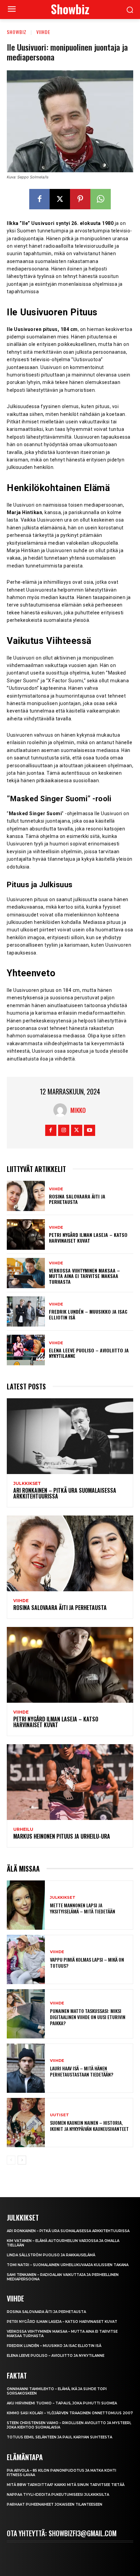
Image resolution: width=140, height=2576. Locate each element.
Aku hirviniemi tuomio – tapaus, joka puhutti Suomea (62, 2403)
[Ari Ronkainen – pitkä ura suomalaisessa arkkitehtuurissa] (70, 1436)
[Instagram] (64, 1130)
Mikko (78, 1110)
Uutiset (59, 2115)
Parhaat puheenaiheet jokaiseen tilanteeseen (55, 2504)
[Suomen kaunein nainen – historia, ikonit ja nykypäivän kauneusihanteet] (26, 2123)
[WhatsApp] (101, 199)
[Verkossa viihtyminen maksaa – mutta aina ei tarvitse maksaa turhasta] (26, 1273)
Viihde (43, 32)
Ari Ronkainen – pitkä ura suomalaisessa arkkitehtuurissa (65, 1493)
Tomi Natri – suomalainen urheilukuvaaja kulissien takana (68, 2265)
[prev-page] (11, 2160)
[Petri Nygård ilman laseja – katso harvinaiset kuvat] (26, 1234)
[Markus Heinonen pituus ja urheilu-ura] (70, 1782)
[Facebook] (39, 199)
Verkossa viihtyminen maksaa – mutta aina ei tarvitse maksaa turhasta (84, 1276)
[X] (60, 199)
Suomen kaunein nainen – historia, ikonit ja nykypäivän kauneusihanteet (89, 2126)
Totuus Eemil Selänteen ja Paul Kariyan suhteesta (59, 2437)
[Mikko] (62, 1110)
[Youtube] (90, 1130)
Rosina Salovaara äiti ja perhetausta (77, 1199)
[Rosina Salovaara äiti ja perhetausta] (26, 1196)
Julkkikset (27, 1484)
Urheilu (23, 1829)
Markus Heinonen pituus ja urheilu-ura (62, 1836)
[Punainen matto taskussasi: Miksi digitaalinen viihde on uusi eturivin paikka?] (26, 2014)
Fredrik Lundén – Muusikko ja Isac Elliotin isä (88, 1314)
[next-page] (22, 2160)
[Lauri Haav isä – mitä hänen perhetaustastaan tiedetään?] (26, 2068)
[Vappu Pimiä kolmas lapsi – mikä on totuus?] (26, 1959)
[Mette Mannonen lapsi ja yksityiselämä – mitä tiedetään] (26, 1905)
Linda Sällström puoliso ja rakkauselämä (51, 2255)
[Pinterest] (80, 199)
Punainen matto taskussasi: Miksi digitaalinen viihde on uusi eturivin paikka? (88, 2017)
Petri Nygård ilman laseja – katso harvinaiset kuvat (88, 1238)
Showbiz (17, 32)
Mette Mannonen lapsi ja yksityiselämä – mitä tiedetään (83, 1908)
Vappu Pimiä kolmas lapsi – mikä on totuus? (87, 1962)
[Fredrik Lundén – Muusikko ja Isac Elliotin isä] (26, 1311)
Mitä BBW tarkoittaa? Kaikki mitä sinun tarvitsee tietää (66, 2485)
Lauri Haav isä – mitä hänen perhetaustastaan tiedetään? (82, 2071)
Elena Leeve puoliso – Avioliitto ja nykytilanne (89, 1353)
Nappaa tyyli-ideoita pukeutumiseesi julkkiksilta (58, 2495)
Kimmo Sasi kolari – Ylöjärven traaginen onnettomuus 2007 (70, 2413)
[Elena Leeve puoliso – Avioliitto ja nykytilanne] (26, 1350)
